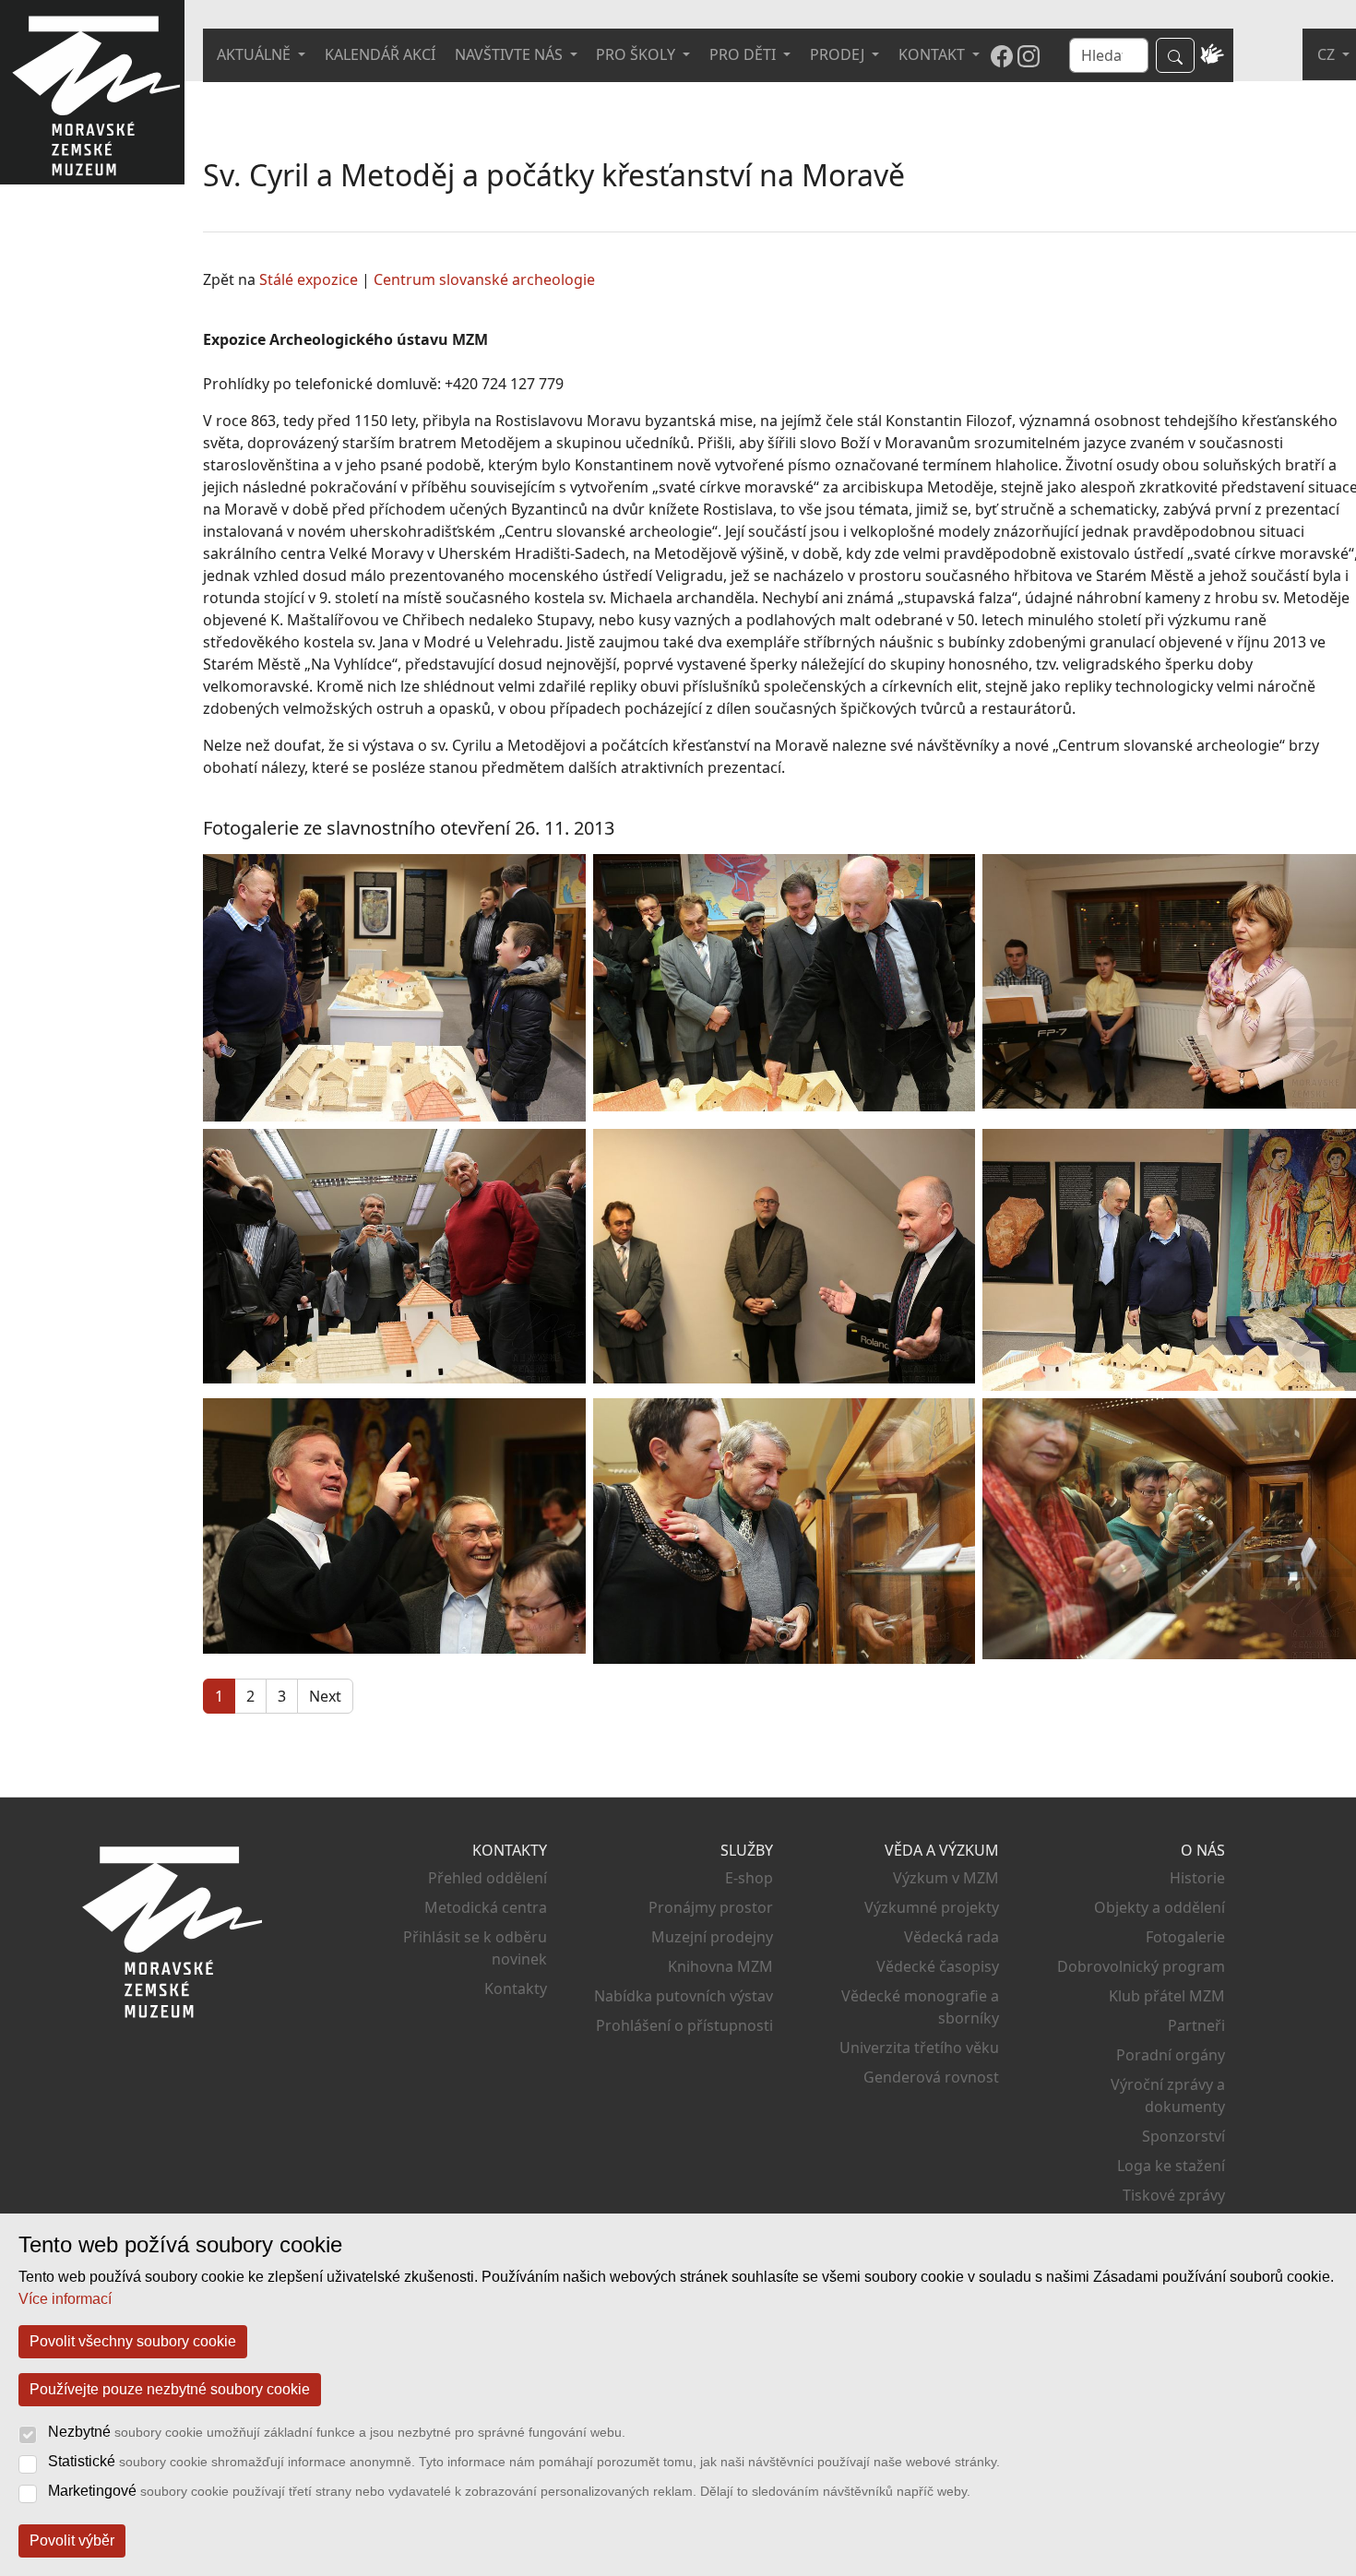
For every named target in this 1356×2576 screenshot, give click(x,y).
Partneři (1196, 2025)
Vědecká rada (952, 1937)
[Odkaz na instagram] (1029, 55)
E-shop (749, 1878)
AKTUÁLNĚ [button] (256, 54)
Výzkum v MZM (946, 1878)
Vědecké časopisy (938, 1966)
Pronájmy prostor (711, 1907)
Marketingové (509, 2491)
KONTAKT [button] (934, 54)
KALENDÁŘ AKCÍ (380, 54)
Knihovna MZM (720, 1966)
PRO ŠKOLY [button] (637, 54)
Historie (1197, 1878)
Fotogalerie (1185, 1937)
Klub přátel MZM (1167, 1996)
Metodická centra (486, 1907)
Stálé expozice (309, 279)
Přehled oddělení (488, 1878)
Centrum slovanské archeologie (484, 279)
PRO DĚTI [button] (744, 54)
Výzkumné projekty (932, 1907)
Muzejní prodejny (712, 1937)
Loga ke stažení (1171, 2166)
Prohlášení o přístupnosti (684, 2025)
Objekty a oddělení (1160, 1907)
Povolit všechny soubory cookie (133, 2341)
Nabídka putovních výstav (684, 1996)
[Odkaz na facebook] (1002, 55)
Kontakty (516, 1988)
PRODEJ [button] (839, 54)
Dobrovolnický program (1141, 1966)
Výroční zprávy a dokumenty (1168, 2095)
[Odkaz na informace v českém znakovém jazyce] (1213, 55)
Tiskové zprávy (1174, 2195)
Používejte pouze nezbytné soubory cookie (170, 2389)
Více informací (65, 2299)
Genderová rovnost (931, 2077)
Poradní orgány (1171, 2055)
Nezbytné (337, 2432)
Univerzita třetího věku (919, 2048)
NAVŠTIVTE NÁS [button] (511, 54)
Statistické (524, 2461)
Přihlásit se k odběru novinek (475, 1948)
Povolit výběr (72, 2540)
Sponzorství (1184, 2136)
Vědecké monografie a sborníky (920, 2007)
